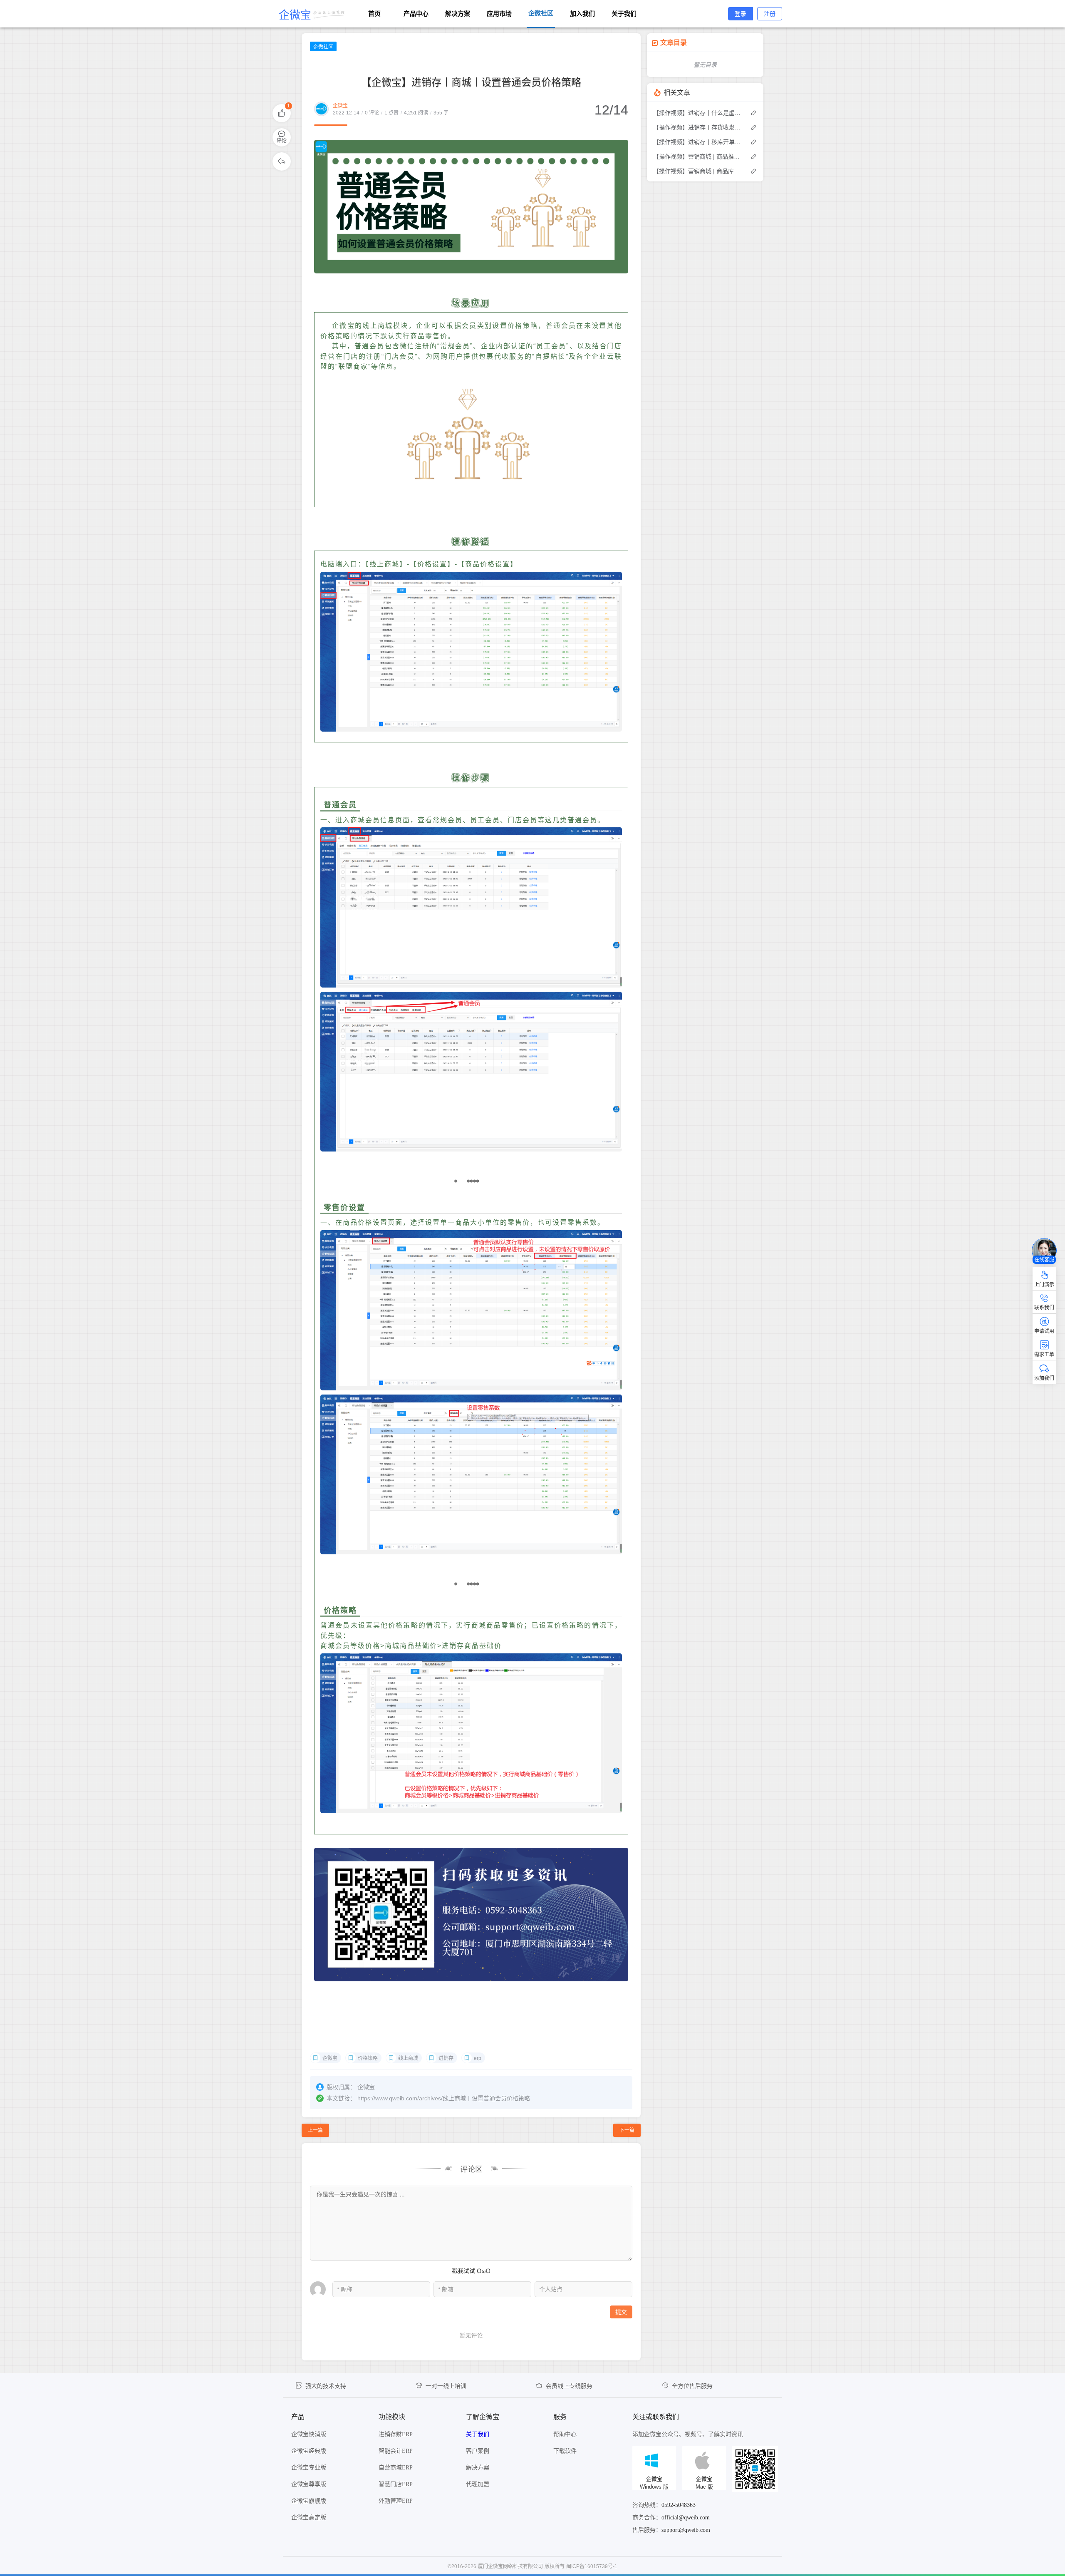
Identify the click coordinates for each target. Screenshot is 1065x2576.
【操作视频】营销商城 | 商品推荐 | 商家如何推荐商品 (697, 156)
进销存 (446, 2058)
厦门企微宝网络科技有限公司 (510, 2566)
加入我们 (582, 14)
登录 (741, 14)
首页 (374, 14)
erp (478, 2058)
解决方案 (458, 14)
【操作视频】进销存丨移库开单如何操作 (697, 142)
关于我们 (624, 14)
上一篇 (315, 2130)
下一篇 (627, 2130)
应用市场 (499, 14)
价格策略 (368, 2058)
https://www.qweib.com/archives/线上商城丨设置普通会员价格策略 (444, 2098)
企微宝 (340, 106)
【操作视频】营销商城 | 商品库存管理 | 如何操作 (697, 171)
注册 (770, 14)
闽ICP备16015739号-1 (592, 2566)
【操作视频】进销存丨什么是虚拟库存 (697, 113)
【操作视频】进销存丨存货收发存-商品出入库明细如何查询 (697, 127)
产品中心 (416, 14)
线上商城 (408, 2058)
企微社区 (323, 47)
